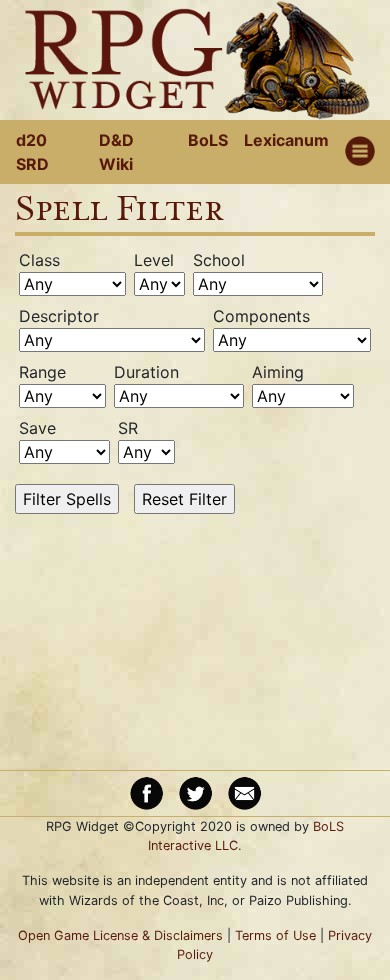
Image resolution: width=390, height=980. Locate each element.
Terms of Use (275, 935)
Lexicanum (286, 140)
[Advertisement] (210, 639)
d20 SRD (32, 152)
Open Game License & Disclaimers (120, 935)
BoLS (208, 140)
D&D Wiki (116, 152)
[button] (360, 152)
